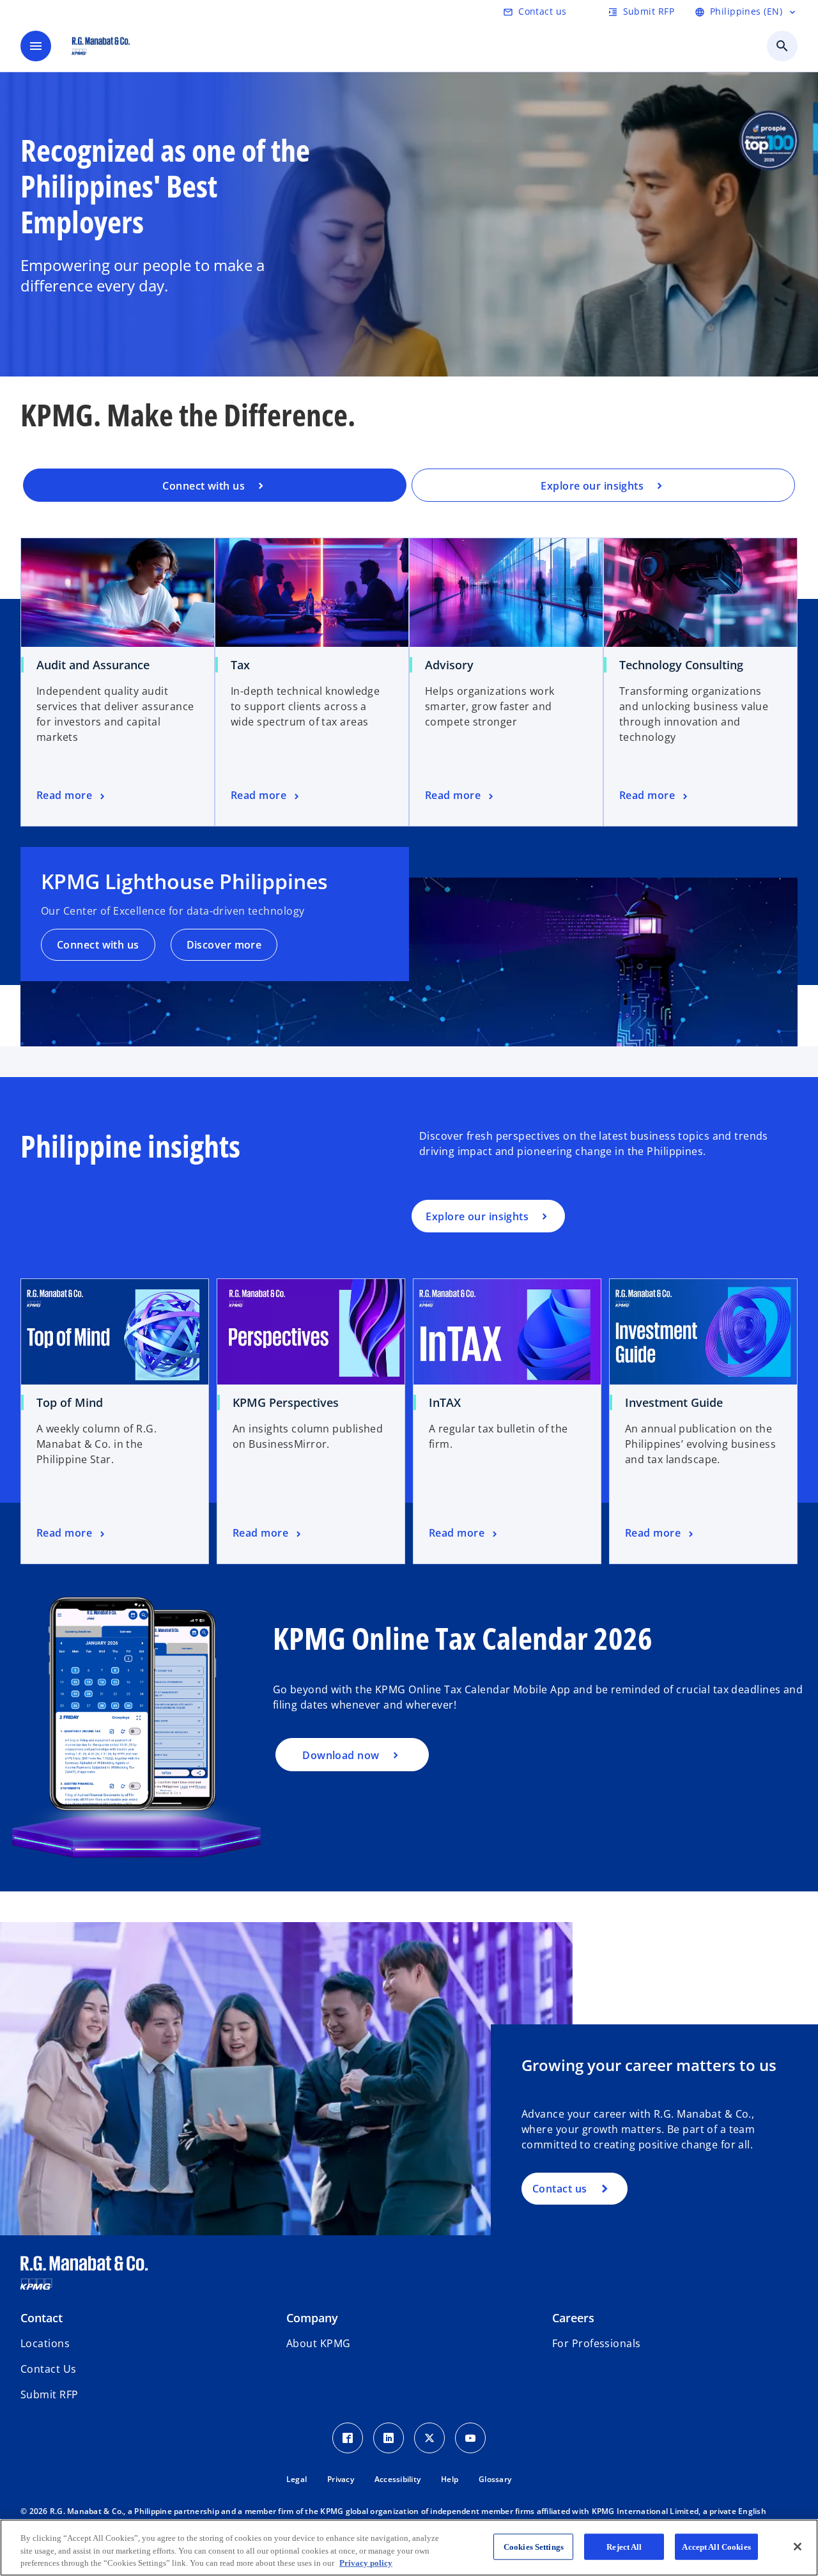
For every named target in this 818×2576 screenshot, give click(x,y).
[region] (409, 2548)
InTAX (445, 1402)
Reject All (624, 2546)
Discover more (224, 945)
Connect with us (98, 945)
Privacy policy (366, 2563)
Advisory (449, 665)
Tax (240, 665)
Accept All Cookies (716, 2546)
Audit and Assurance (93, 665)
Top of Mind (70, 1402)
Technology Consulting (681, 665)
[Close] (798, 2547)
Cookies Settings (534, 2546)
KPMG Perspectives (286, 1402)
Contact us (559, 2189)
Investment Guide (674, 1402)
